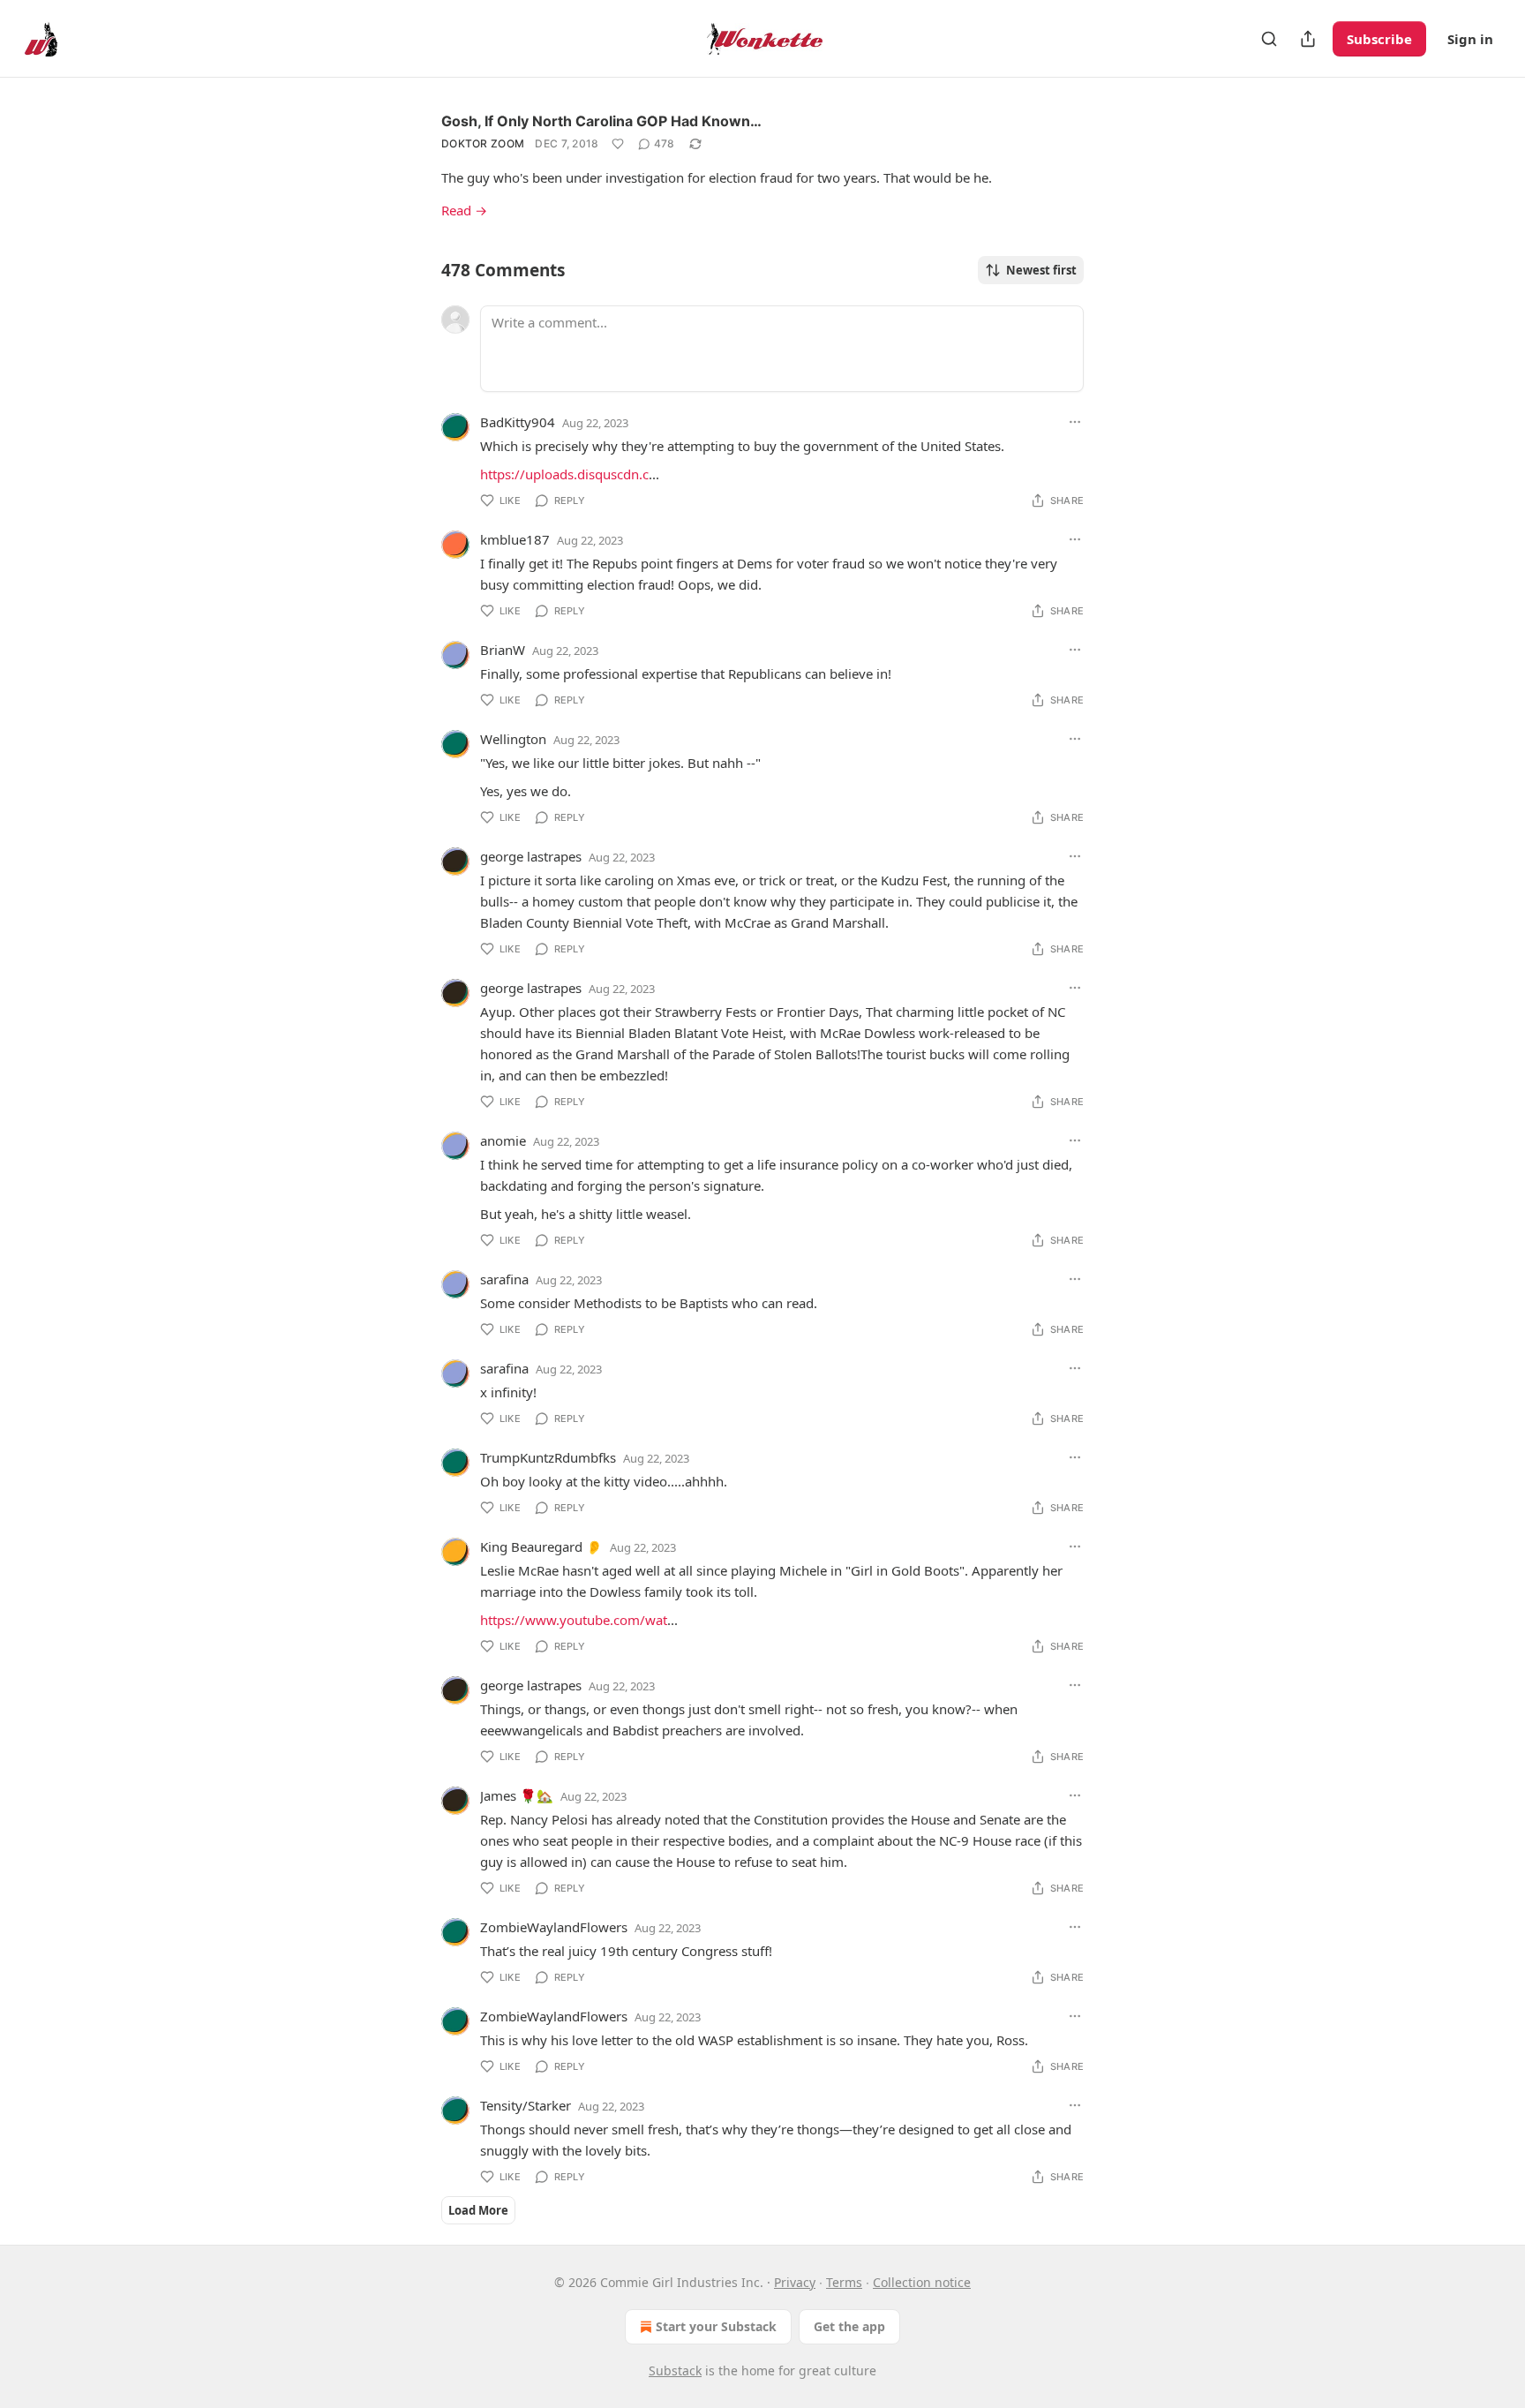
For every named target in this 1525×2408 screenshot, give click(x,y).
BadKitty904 (518, 422)
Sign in (1470, 39)
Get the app (849, 2326)
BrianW (503, 650)
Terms (844, 2282)
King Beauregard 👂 (541, 1546)
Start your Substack (716, 2326)
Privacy (795, 2282)
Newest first (1041, 270)
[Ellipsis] (1075, 422)
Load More (478, 2210)
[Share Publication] (1308, 39)
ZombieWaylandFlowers (554, 1927)
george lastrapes (531, 856)
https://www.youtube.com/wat (574, 1620)
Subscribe (1379, 39)
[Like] (618, 144)
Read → (464, 210)
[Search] (1269, 39)
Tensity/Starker (526, 2105)
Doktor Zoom (483, 143)
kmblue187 (515, 539)
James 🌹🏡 (517, 1795)
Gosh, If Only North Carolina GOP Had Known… (601, 121)
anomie (503, 1140)
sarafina (504, 1279)
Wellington (513, 739)
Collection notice (922, 2282)
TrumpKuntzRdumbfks (548, 1457)
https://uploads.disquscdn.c (564, 474)
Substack (675, 2370)
